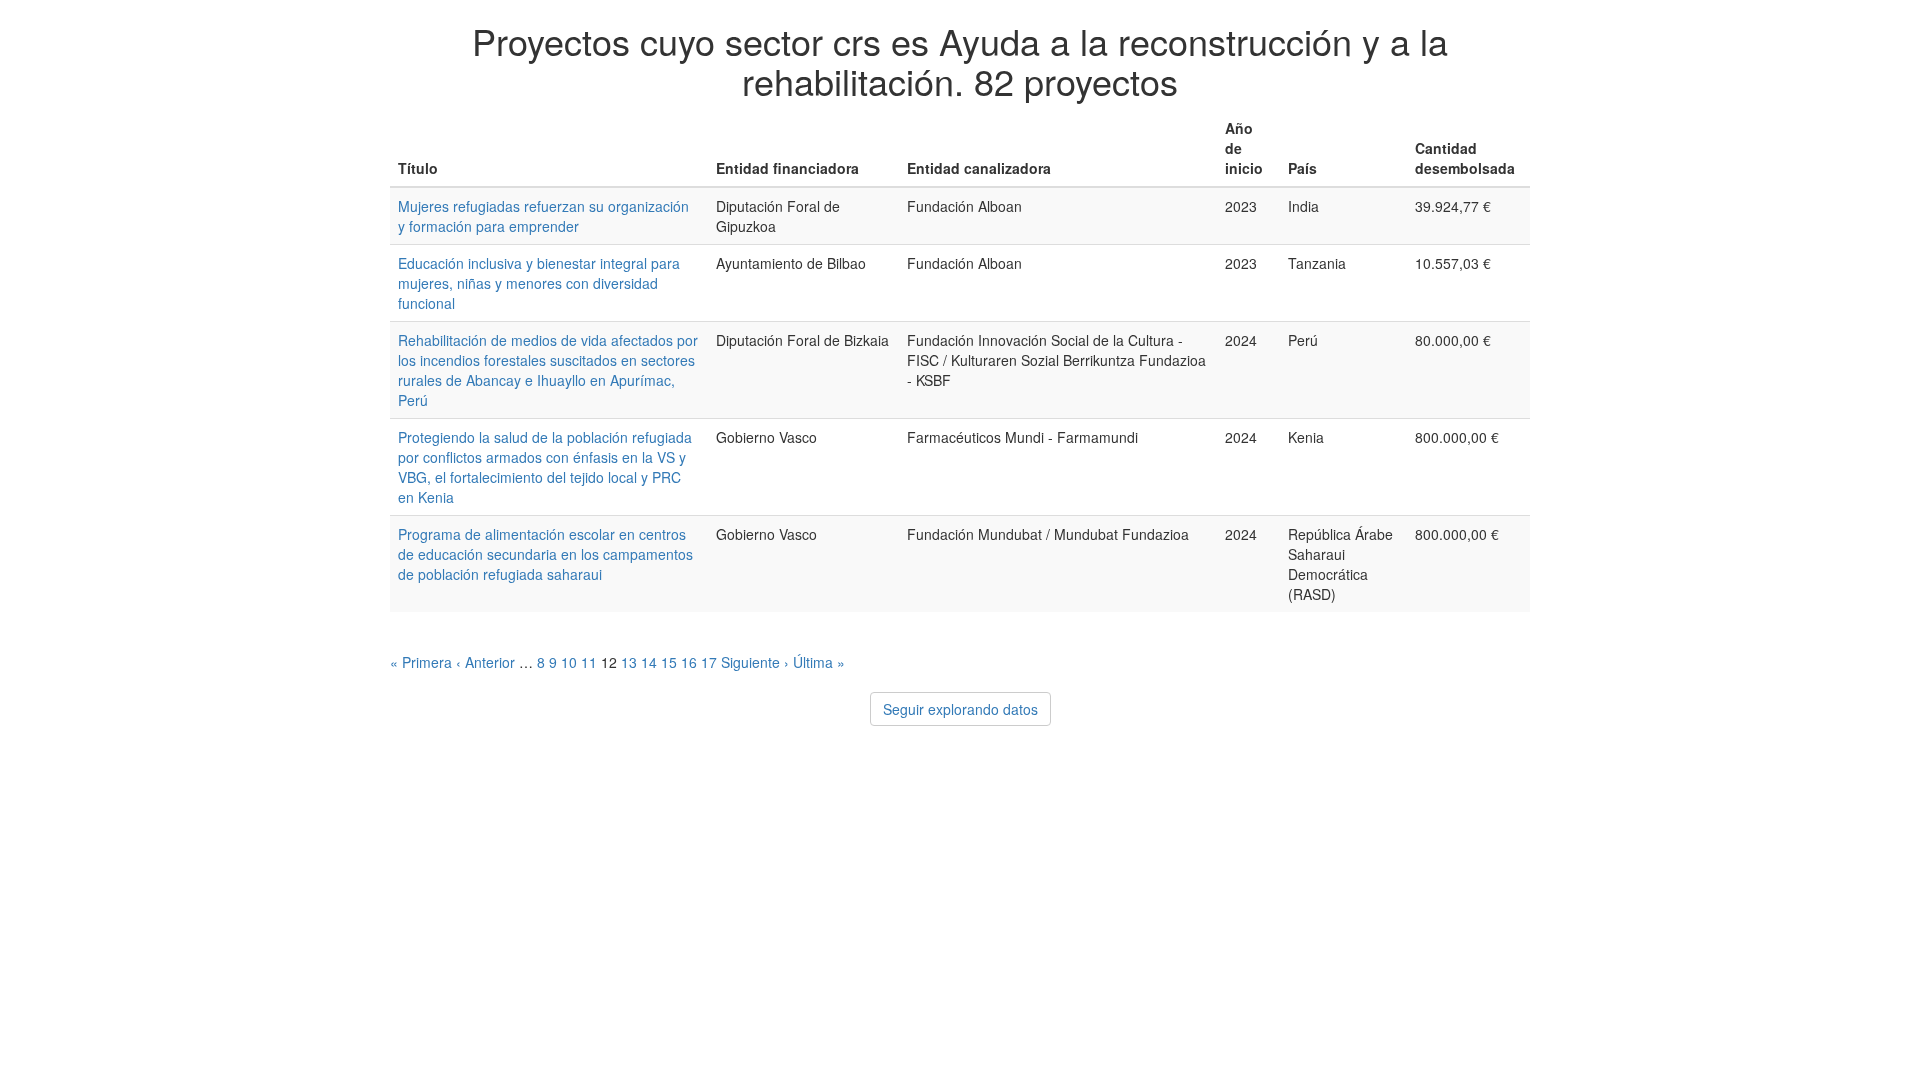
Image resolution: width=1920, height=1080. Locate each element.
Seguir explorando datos (960, 709)
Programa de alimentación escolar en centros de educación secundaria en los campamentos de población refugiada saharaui (545, 554)
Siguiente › (755, 662)
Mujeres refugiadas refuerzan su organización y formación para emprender (543, 216)
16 (689, 662)
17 (709, 662)
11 (589, 662)
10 (569, 662)
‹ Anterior (485, 662)
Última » (819, 662)
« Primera (421, 662)
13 (629, 662)
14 (649, 662)
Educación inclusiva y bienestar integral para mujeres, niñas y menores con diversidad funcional (539, 283)
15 (669, 662)
